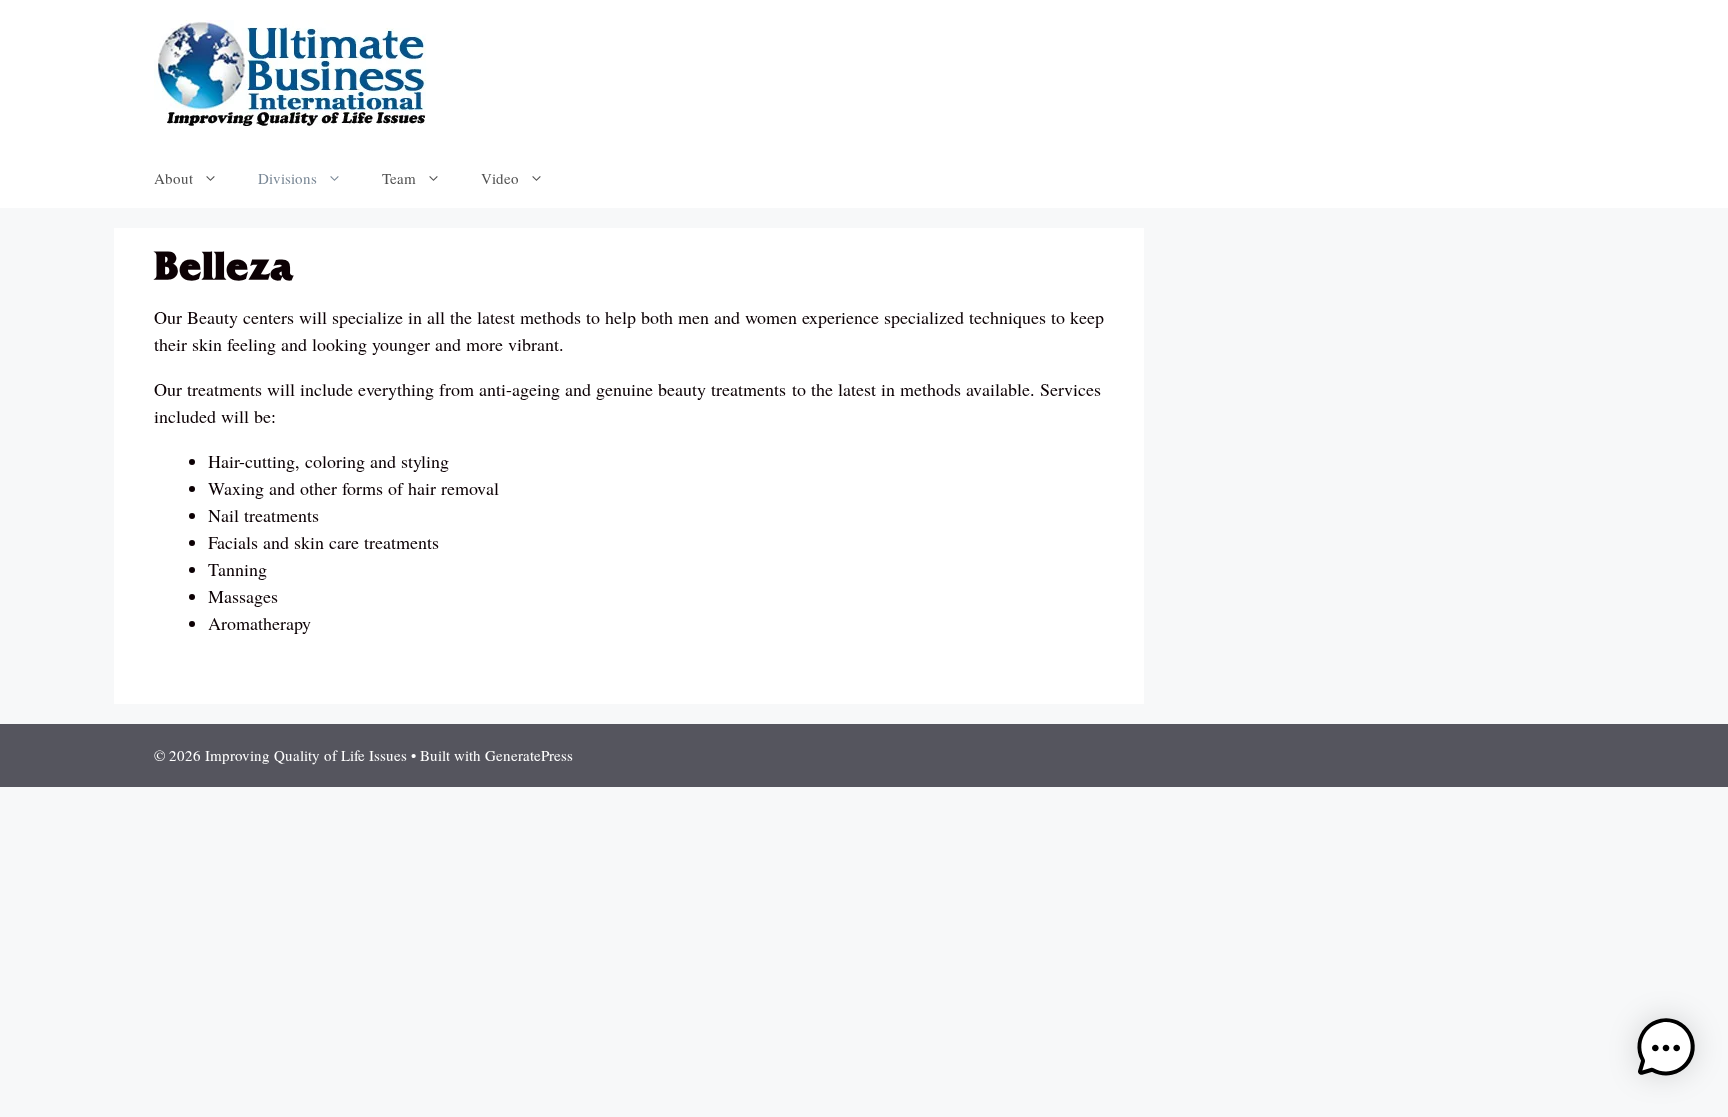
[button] (1666, 1051)
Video (500, 178)
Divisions (287, 178)
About (173, 178)
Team (399, 178)
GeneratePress (529, 755)
